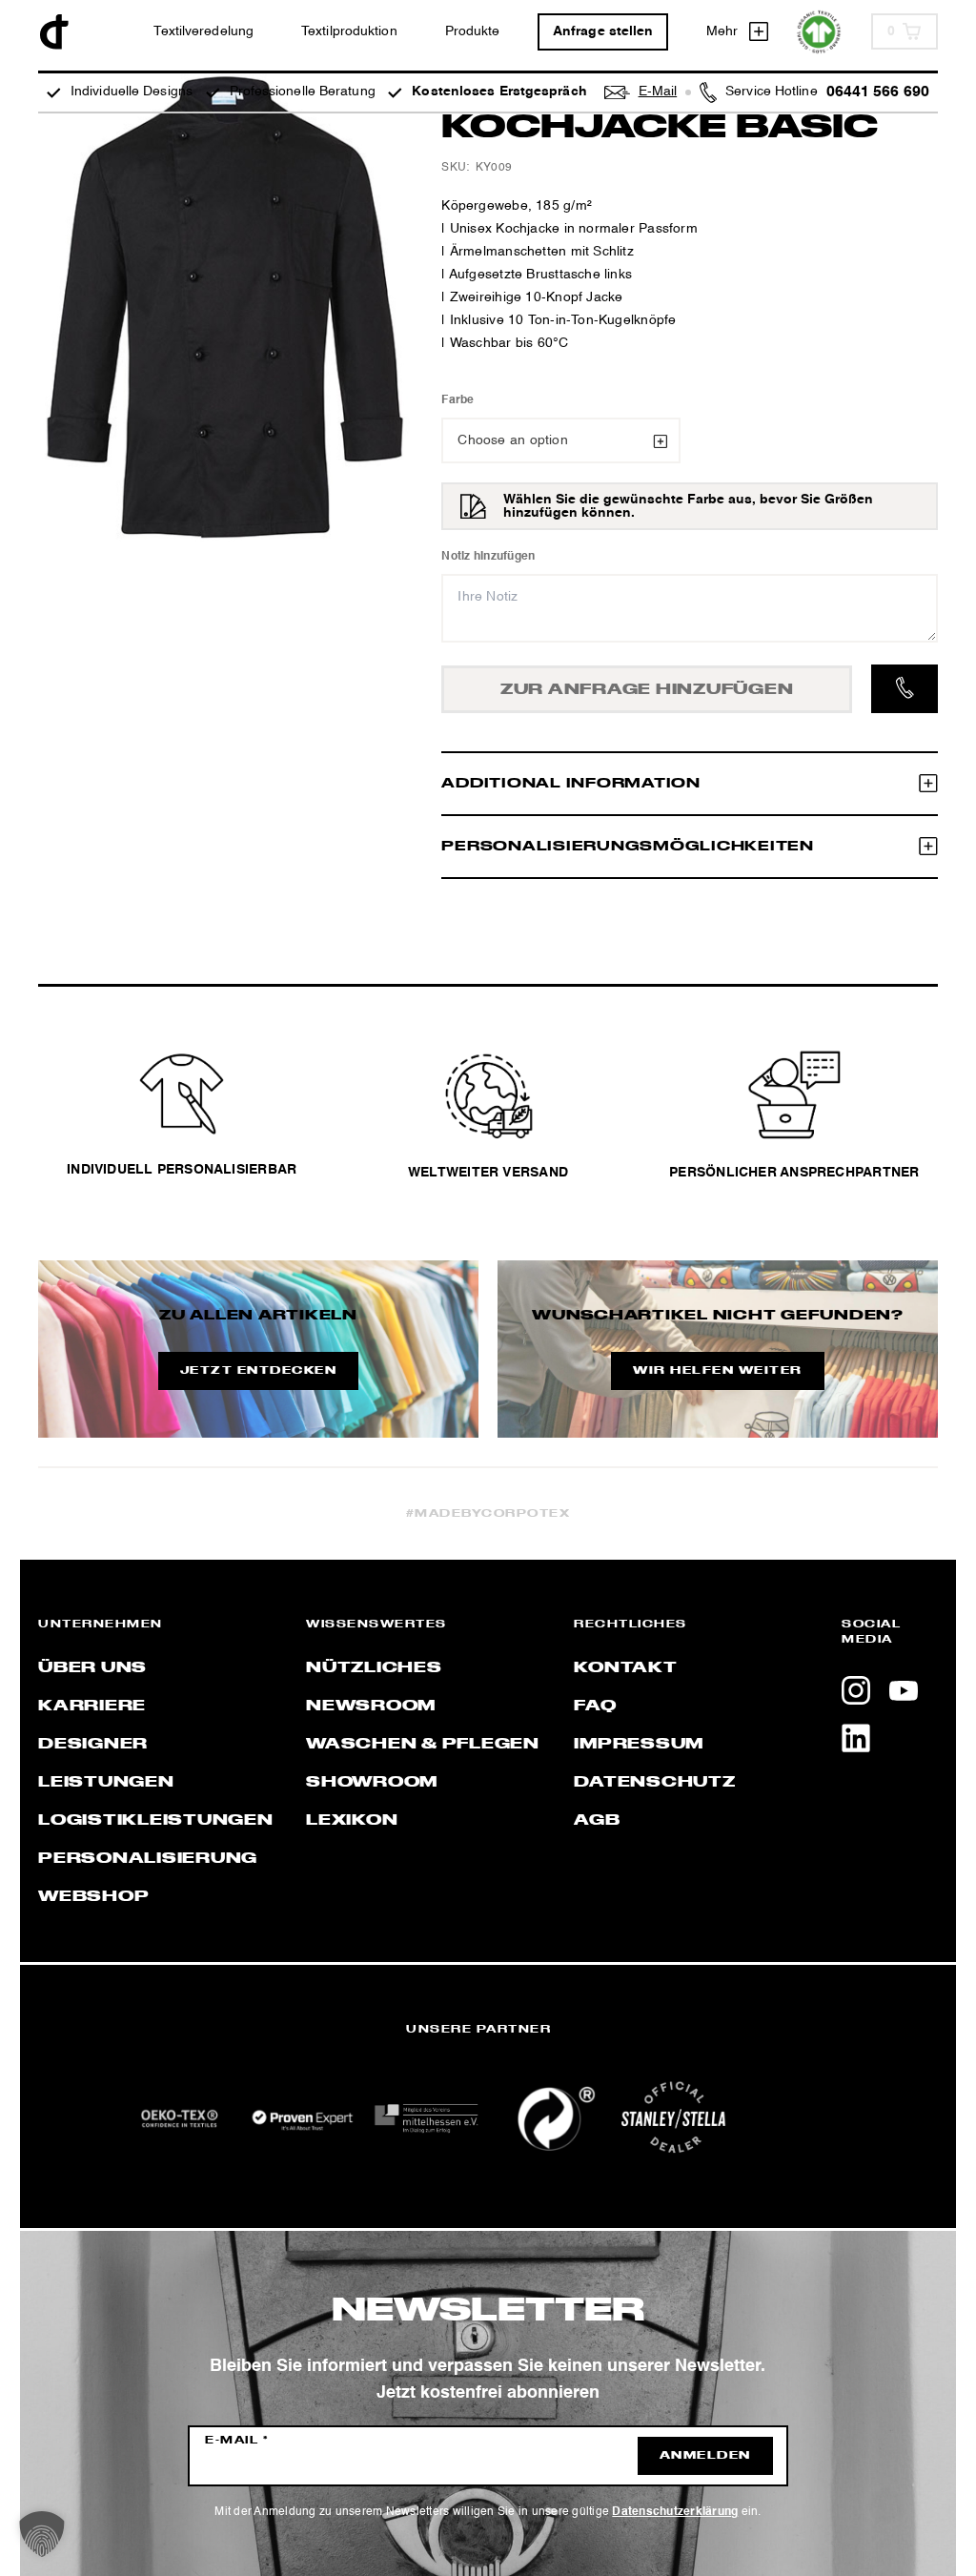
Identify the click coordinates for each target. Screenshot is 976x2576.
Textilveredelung (203, 31)
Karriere (92, 1707)
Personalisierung (148, 1859)
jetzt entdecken (259, 1371)
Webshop (93, 1897)
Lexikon (352, 1821)
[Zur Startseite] (54, 32)
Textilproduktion (349, 31)
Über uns (92, 1668)
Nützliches (374, 1668)
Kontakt (625, 1668)
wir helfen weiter (718, 1371)
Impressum (639, 1745)
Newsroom (371, 1707)
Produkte (473, 31)
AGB (597, 1821)
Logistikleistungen (156, 1821)
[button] (42, 2534)
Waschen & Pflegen (423, 1745)
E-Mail (237, 2441)
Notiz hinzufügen (488, 557)
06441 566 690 (878, 92)
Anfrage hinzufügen (647, 690)
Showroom (372, 1783)
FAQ (595, 1707)
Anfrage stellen (603, 31)
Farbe (457, 400)
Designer (93, 1745)
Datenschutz (654, 1783)
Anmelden (705, 2456)
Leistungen (106, 1783)
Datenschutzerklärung (675, 2512)
